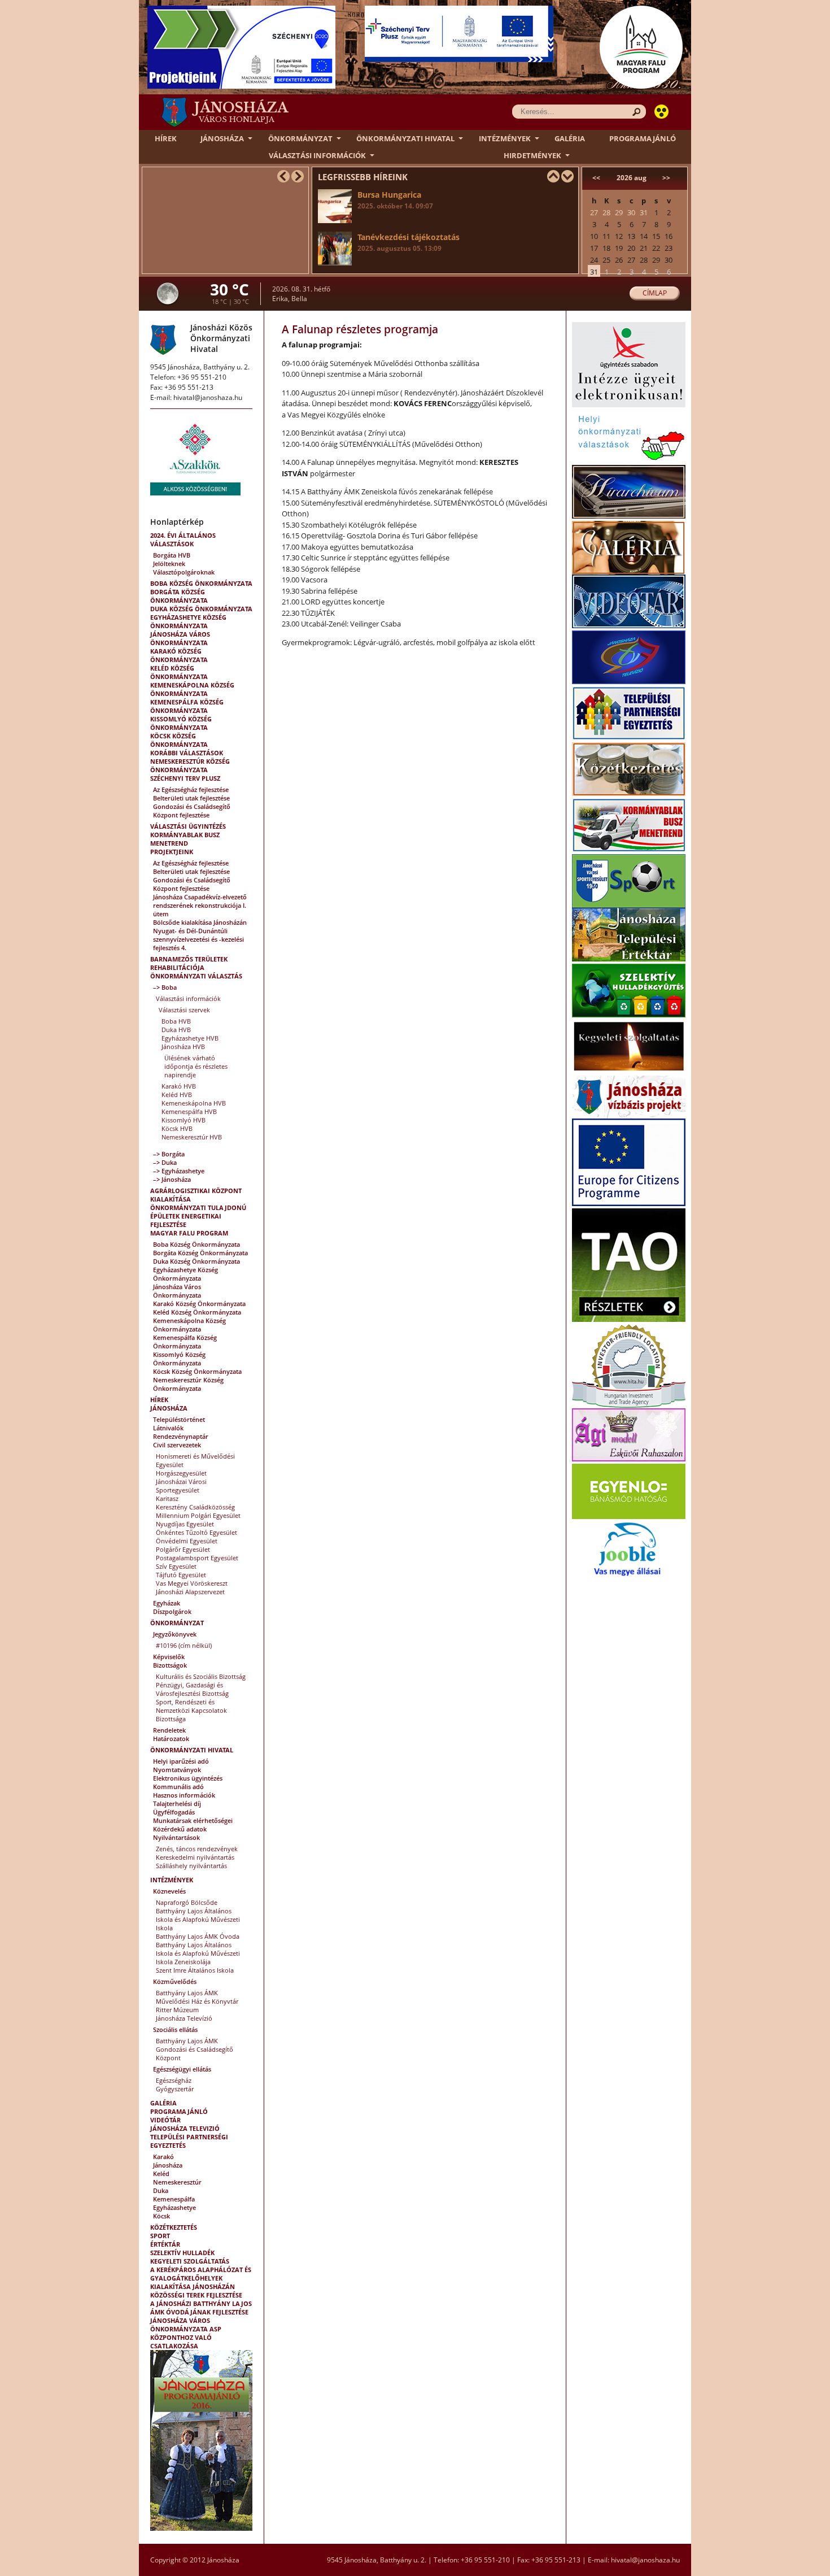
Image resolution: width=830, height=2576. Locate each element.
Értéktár (165, 2244)
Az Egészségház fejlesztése (191, 789)
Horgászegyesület (181, 1473)
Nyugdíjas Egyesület (185, 1524)
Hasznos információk (184, 1795)
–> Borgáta (169, 1154)
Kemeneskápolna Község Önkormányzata (192, 689)
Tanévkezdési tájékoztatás (409, 242)
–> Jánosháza (172, 1179)
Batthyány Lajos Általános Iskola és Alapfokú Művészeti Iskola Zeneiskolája (198, 1953)
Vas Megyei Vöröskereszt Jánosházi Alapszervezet (192, 1587)
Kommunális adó (178, 1787)
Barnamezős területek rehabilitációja (189, 963)
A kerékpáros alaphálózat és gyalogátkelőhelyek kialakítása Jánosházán (201, 2278)
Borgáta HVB (172, 555)
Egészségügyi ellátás (182, 2069)
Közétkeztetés (174, 2227)
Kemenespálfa (174, 2199)
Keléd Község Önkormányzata (179, 672)
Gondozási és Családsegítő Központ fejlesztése (192, 811)
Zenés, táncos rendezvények (197, 1849)
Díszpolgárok (172, 1611)
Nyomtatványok (177, 1770)
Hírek (166, 138)
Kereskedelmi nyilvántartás (195, 1857)
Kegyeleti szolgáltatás (190, 2261)
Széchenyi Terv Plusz (185, 778)
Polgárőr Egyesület (183, 1549)
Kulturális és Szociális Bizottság (201, 1676)
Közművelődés (175, 1981)
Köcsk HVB (177, 1128)
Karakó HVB (179, 1086)
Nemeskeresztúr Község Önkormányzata (190, 765)
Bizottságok (170, 1665)
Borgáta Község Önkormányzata (179, 596)
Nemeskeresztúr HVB (192, 1137)
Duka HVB (176, 1030)
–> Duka (165, 1162)
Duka (161, 2190)
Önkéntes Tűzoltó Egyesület (196, 1532)
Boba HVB (176, 1021)
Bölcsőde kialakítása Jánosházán (200, 922)
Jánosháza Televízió (184, 2018)
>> (666, 178)
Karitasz (167, 1498)
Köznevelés (169, 1891)
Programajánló (643, 138)
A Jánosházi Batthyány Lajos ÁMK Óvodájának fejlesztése (201, 2308)
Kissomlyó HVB (184, 1120)
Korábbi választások (187, 753)
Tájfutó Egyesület (181, 1575)
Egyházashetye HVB (190, 1038)
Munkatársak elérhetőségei (193, 1820)
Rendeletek (169, 1730)
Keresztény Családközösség (195, 1507)
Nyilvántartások (176, 1837)
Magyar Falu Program (189, 1233)
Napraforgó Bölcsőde (187, 1902)
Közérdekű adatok (180, 1829)
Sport (160, 2236)
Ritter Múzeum (177, 2010)
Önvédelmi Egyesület (187, 1541)
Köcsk (161, 2216)
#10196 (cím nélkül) (184, 1645)
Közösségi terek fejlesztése (196, 2295)
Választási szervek (184, 1010)
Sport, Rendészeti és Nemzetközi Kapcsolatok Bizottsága (191, 1710)
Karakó (163, 2157)
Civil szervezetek (177, 1445)
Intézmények (505, 138)
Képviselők (169, 1657)
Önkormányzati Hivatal (405, 138)
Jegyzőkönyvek (175, 1634)
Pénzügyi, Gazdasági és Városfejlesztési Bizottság (192, 1689)
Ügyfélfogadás (174, 1812)
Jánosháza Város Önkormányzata (180, 638)
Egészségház (174, 2080)
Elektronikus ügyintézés (188, 1778)
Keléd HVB (177, 1095)
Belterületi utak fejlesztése (191, 798)
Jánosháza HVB (183, 1046)
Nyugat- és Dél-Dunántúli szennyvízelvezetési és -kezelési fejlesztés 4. (198, 939)
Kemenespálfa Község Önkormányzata (187, 706)
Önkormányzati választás (196, 976)
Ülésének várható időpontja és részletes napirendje (196, 1066)
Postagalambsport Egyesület (197, 1558)
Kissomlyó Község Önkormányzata (181, 723)
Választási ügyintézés (188, 826)
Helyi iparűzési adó (181, 1761)
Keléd (161, 2173)
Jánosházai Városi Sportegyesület (181, 1486)
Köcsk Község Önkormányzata (179, 740)
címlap (655, 293)
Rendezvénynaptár (181, 1436)
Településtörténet (179, 1419)
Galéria (570, 138)
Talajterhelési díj (177, 1803)
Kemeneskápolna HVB (194, 1103)
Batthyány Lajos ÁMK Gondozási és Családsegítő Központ (195, 2049)
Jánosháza (222, 138)
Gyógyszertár (175, 2089)
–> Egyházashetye (179, 1171)
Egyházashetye (174, 2207)
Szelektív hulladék (182, 2253)
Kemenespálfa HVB (189, 1111)
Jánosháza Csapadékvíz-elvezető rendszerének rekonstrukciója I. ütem (200, 905)
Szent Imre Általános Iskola (195, 1970)
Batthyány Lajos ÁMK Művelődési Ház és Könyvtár (197, 1997)
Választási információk (317, 155)
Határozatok (171, 1739)
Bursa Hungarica (395, 200)
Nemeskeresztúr (177, 2182)
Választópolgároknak (184, 572)
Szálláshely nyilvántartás (191, 1866)
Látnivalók (168, 1428)
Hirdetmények (532, 155)
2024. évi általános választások (183, 539)
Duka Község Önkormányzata (201, 609)
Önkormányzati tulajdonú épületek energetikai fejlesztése (198, 1216)
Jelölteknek (169, 563)
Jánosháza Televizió (185, 2128)
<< (596, 178)
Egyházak (167, 1603)
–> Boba (165, 987)
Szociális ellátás (175, 2029)
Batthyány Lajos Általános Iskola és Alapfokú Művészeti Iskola (198, 1919)
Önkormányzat (300, 138)
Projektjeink (172, 852)
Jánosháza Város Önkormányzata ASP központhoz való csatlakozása (186, 2333)
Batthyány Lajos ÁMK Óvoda (198, 1936)
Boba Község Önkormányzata (201, 583)
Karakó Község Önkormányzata (179, 655)
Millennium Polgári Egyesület (198, 1515)
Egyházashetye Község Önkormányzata (188, 621)
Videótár (165, 2120)
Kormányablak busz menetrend (185, 839)
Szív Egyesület (176, 1566)
